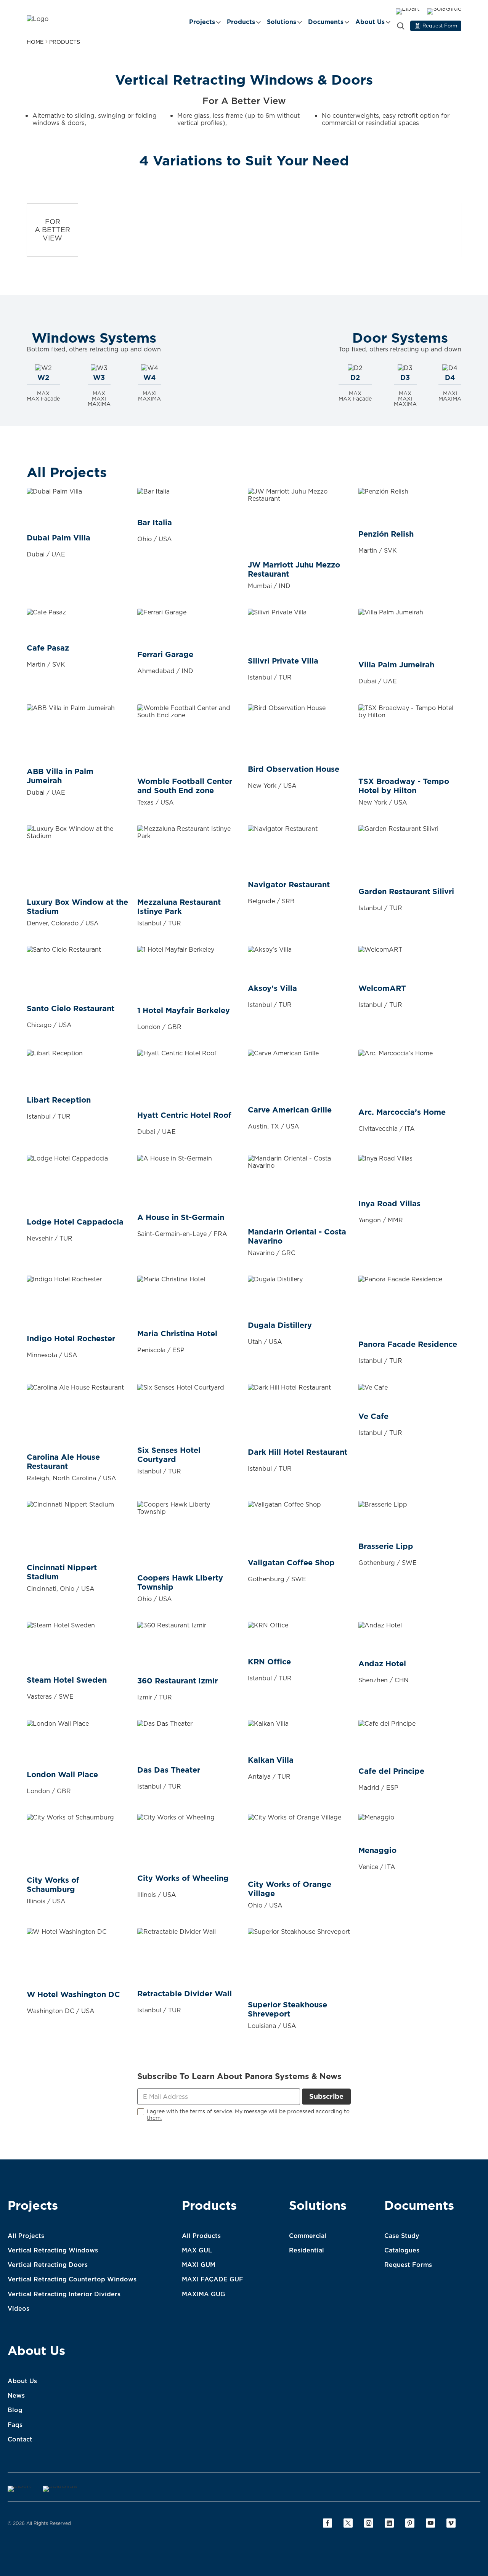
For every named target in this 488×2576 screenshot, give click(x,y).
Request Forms (408, 2265)
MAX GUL (197, 2250)
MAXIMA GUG (204, 2294)
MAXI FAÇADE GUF (213, 2279)
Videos (18, 2308)
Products (241, 22)
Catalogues (402, 2250)
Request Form (440, 26)
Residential (307, 2250)
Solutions (282, 22)
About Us (370, 22)
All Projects (26, 2236)
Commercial (308, 2236)
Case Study (402, 2236)
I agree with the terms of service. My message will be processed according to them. (248, 2115)
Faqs (15, 2425)
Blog (15, 2410)
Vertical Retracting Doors (48, 2265)
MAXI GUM (199, 2265)
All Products (201, 2236)
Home (35, 42)
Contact (20, 2439)
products (65, 42)
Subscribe (326, 2096)
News (16, 2395)
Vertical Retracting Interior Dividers (64, 2294)
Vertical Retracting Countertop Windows (72, 2279)
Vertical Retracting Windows (53, 2250)
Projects (202, 22)
